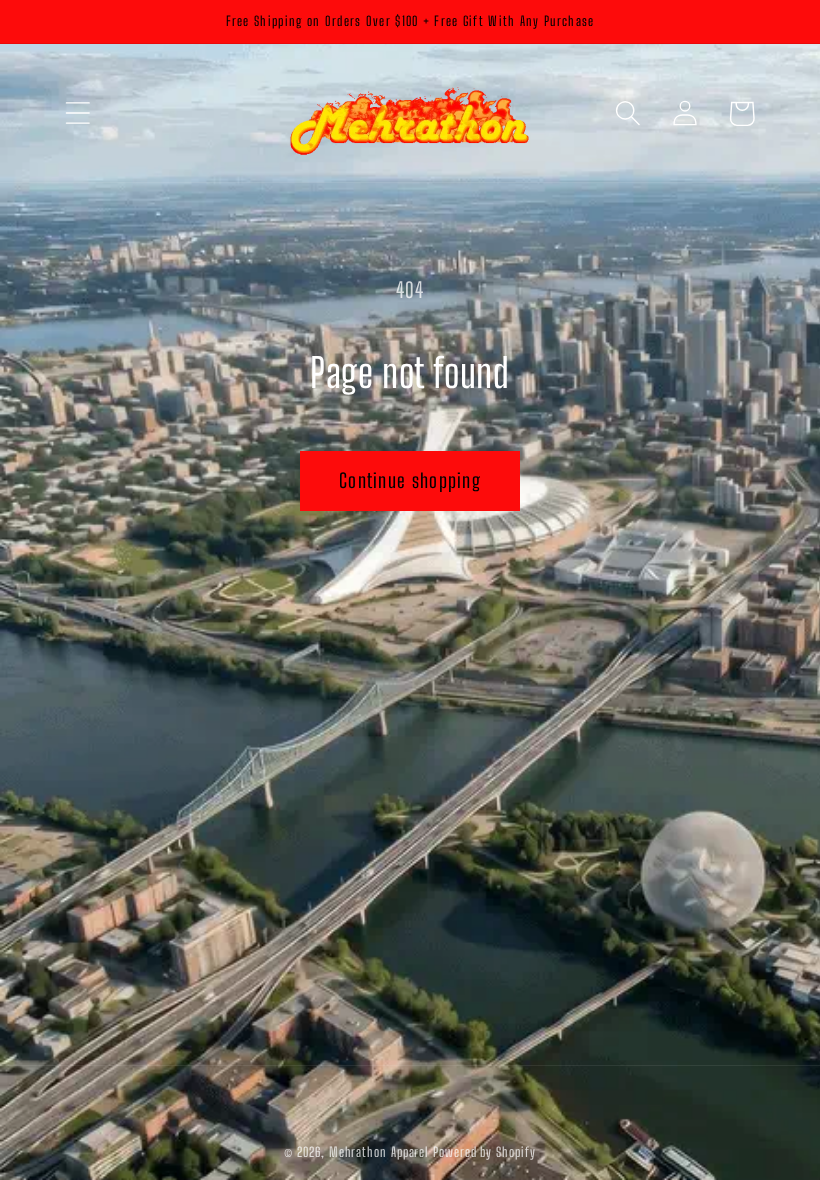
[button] (77, 113)
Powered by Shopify (484, 1152)
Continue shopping (410, 480)
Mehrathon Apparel (379, 1152)
